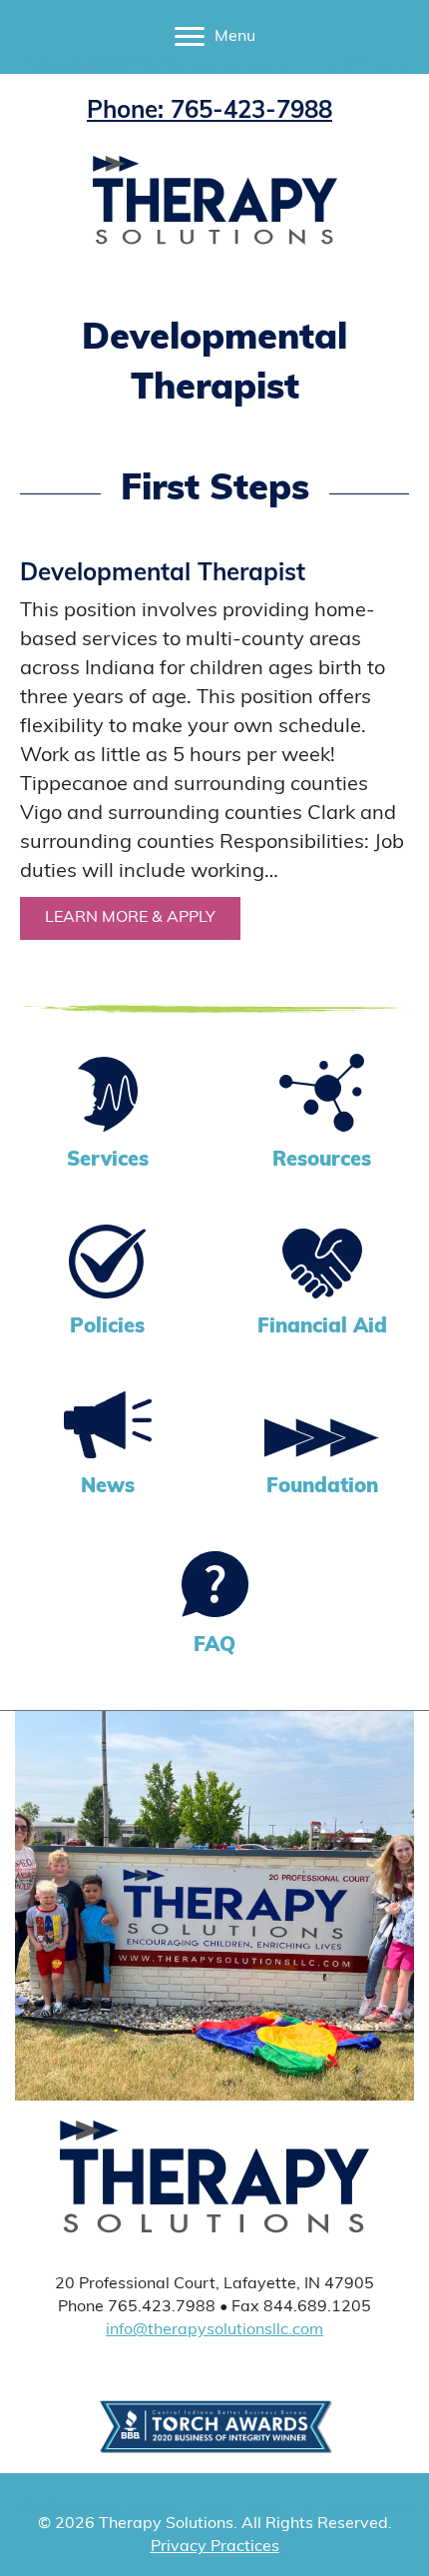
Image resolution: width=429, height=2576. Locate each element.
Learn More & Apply (143, 918)
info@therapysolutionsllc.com (214, 2330)
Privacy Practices (215, 2547)
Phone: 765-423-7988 (210, 112)
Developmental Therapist (163, 574)
